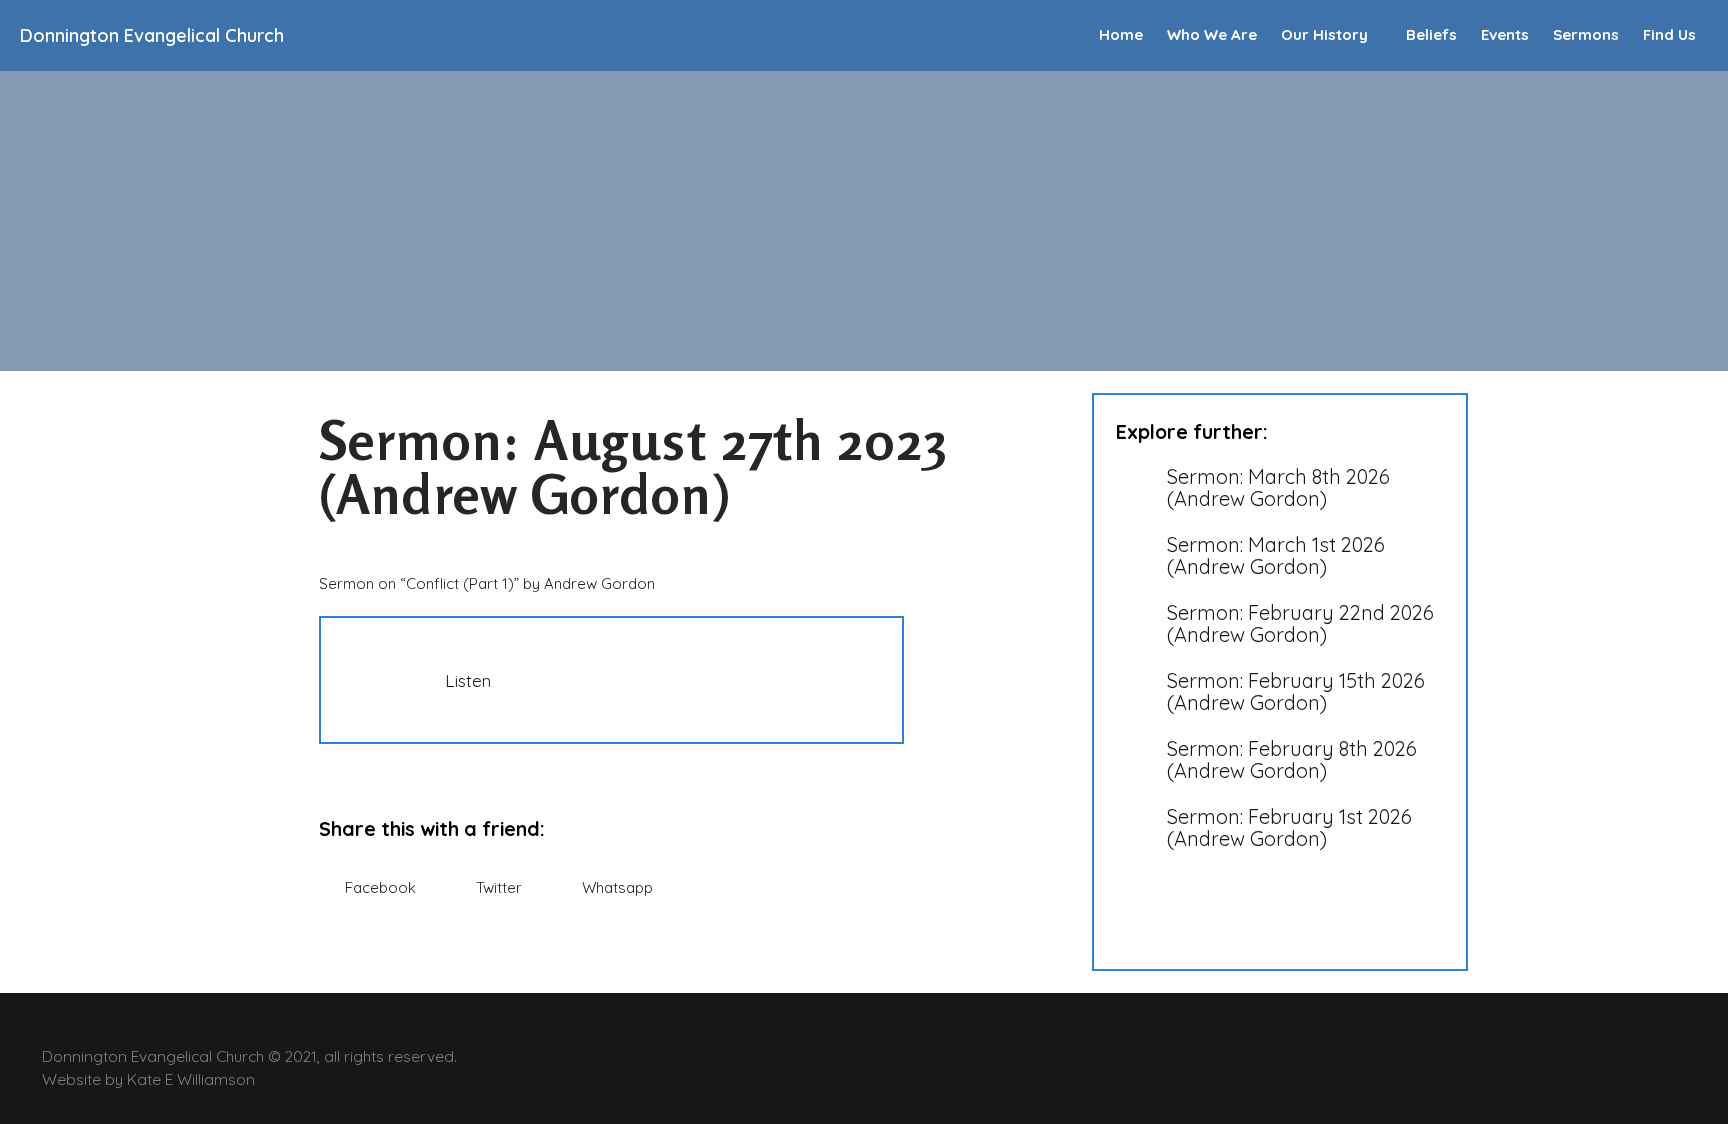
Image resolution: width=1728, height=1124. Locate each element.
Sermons (1586, 34)
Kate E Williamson (191, 1079)
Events (1505, 34)
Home (1121, 34)
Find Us (1669, 34)
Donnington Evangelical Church (152, 35)
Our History (1324, 34)
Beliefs (1431, 34)
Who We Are (1212, 34)
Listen (468, 680)
